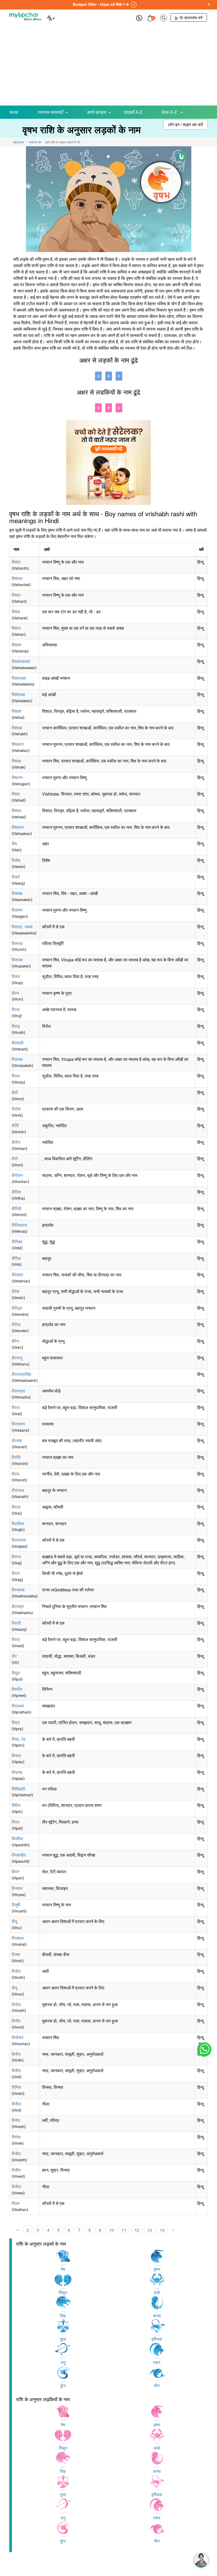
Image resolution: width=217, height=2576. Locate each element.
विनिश (16, 2087)
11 (124, 2230)
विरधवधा (18, 1590)
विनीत (16, 2054)
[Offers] (139, 17)
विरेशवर (17, 1275)
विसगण (17, 910)
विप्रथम (18, 1706)
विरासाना (18, 1424)
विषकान (18, 744)
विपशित (17, 1839)
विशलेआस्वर (21, 661)
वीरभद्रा (18, 1606)
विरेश (15, 1291)
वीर (14, 1656)
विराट (16, 1407)
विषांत (16, 562)
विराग (16, 1573)
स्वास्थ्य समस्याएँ (50, 112)
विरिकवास (19, 1225)
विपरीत (17, 1689)
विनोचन (17, 2037)
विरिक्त (17, 1242)
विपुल (16, 1673)
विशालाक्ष (18, 694)
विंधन (16, 2203)
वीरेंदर (16, 1324)
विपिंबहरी (18, 1789)
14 (162, 2230)
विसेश (16, 860)
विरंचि (16, 1457)
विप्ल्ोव (19, 1739)
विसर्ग (16, 877)
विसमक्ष (17, 893)
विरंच (15, 1474)
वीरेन (15, 1341)
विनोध (16, 2004)
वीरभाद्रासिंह (21, 1374)
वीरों (15, 1092)
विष (14, 844)
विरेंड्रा (17, 1308)
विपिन (16, 1805)
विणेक (16, 2137)
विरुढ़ (16, 1026)
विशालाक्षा (19, 678)
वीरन (15, 993)
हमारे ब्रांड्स (97, 112)
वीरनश (17, 1440)
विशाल (17, 711)
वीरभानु (17, 1358)
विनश (16, 1954)
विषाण (16, 628)
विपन (15, 1872)
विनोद (16, 2021)
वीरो (15, 1159)
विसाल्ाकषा (22, 927)
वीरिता (16, 1192)
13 (150, 2230)
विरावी (16, 1623)
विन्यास (17, 1888)
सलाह (14, 112)
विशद (16, 794)
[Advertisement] (108, 66)
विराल (16, 1507)
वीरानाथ (18, 1490)
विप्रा (16, 1722)
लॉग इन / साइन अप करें (186, 124)
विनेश (16, 2120)
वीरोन (16, 1142)
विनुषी (16, 1905)
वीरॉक (16, 1109)
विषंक (16, 612)
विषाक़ (16, 761)
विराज (16, 1557)
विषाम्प (17, 645)
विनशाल (18, 1938)
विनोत (16, 1971)
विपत (15, 1822)
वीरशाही (18, 1043)
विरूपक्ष (17, 960)
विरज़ (16, 1009)
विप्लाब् (17, 1772)
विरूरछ (17, 943)
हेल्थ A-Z (170, 112)
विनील (16, 2104)
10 (111, 2230)
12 (137, 2230)
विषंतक (17, 578)
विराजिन (18, 1524)
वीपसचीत (19, 1855)
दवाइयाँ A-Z (133, 112)
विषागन (17, 777)
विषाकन (18, 827)
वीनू (14, 1921)
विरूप (16, 976)
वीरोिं (15, 1125)
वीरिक (16, 1258)
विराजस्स (19, 1540)
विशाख (17, 728)
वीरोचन (17, 1175)
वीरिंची (17, 1209)
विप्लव (16, 1755)
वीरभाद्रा (18, 1391)
